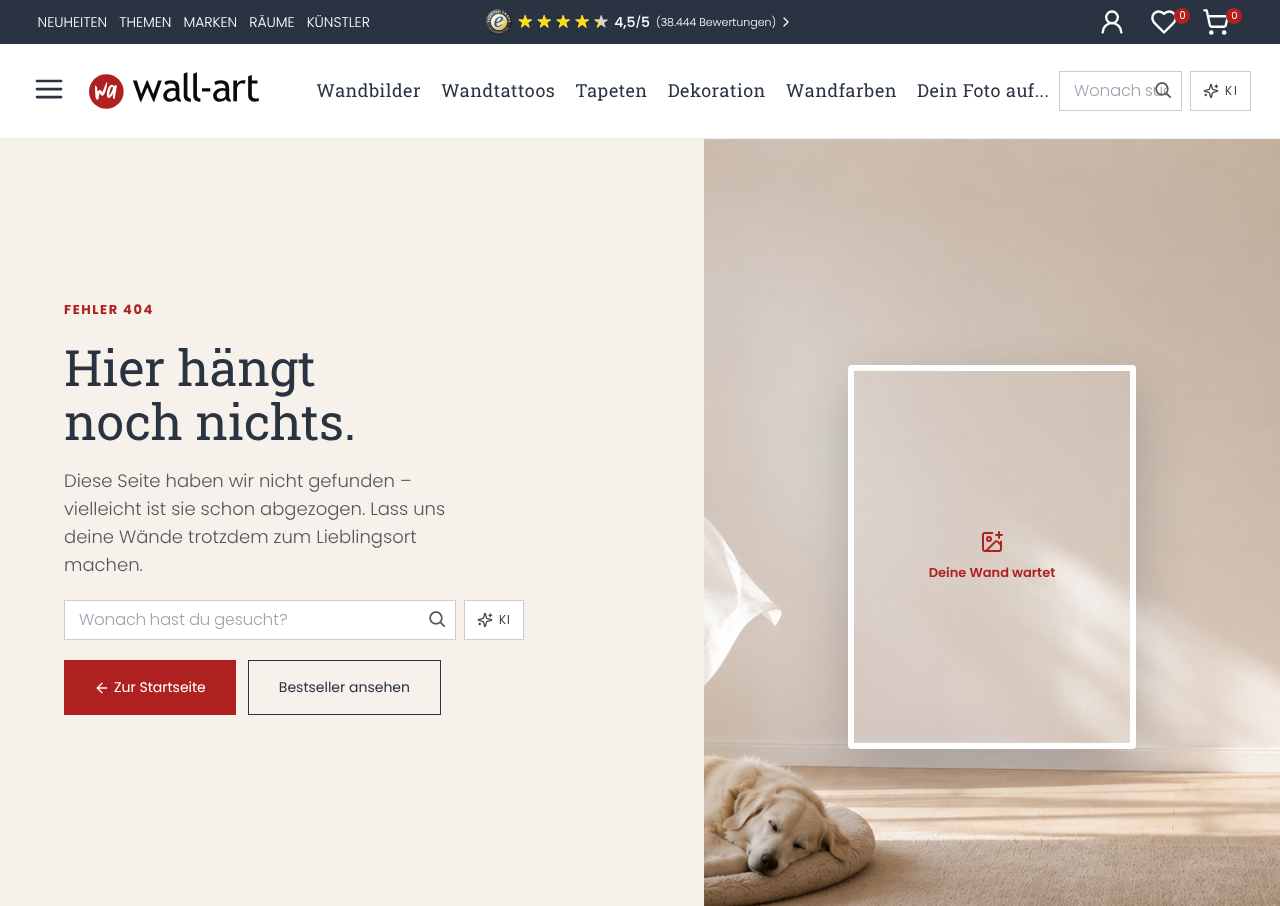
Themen (145, 22)
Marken (210, 22)
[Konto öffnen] (1112, 22)
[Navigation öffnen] (49, 89)
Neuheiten (73, 22)
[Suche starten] (1162, 91)
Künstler (338, 22)
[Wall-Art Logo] (174, 90)
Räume (271, 22)
